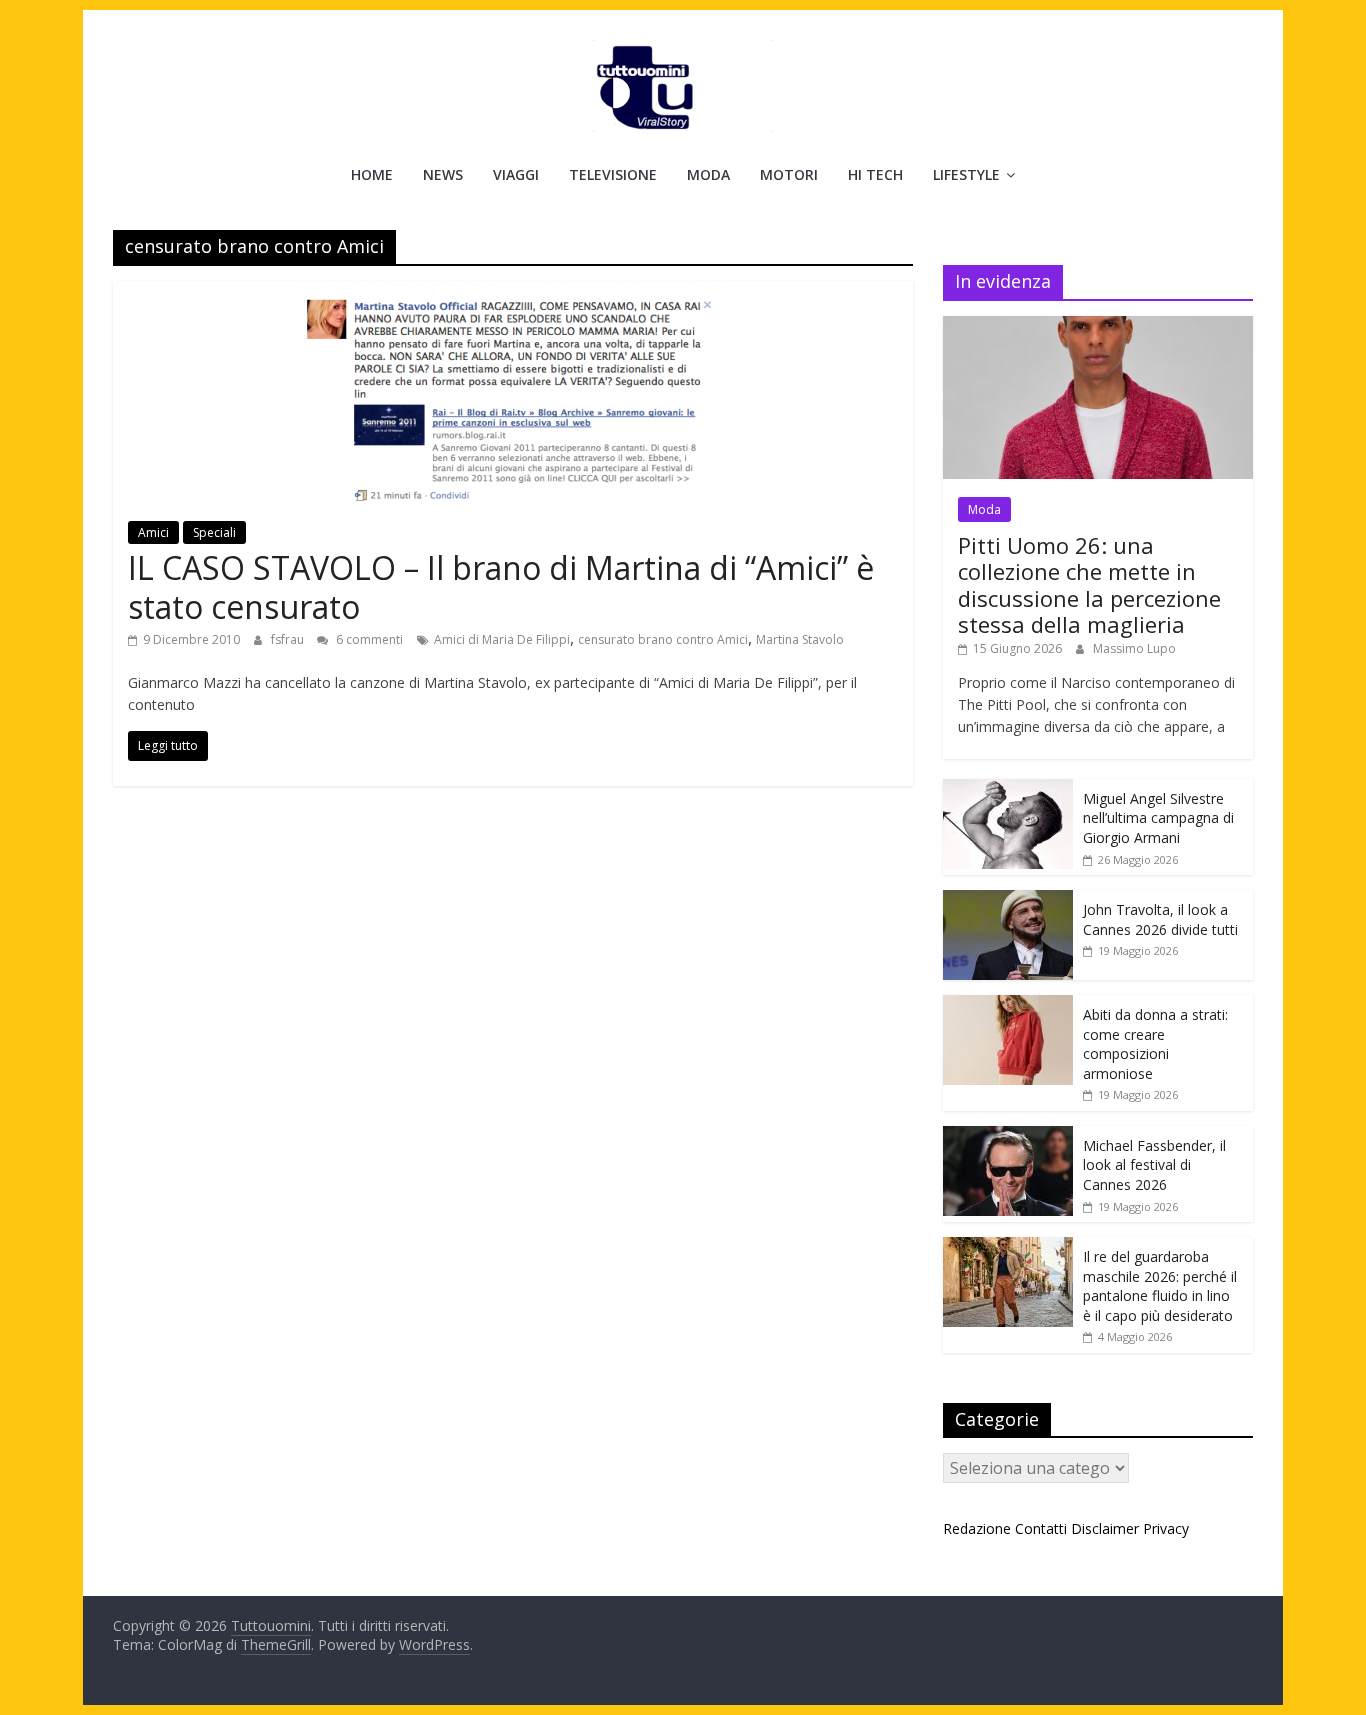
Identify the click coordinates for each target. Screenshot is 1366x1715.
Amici (153, 532)
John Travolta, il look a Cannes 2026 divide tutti (1160, 919)
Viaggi (516, 174)
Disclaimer (1105, 1528)
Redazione (977, 1528)
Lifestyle (966, 174)
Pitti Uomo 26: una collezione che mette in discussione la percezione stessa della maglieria (1089, 584)
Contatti (1041, 1528)
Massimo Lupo (1134, 648)
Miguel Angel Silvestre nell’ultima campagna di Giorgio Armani (1158, 818)
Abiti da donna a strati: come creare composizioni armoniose (1155, 1044)
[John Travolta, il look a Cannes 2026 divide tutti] (1008, 900)
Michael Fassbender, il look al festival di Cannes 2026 (1154, 1165)
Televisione (613, 174)
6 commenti (368, 639)
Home (372, 174)
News (443, 174)
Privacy (1166, 1528)
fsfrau (289, 639)
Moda (708, 174)
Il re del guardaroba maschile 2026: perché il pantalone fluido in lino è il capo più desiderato (1160, 1286)
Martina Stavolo (800, 639)
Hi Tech (875, 174)
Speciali (214, 532)
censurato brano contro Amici (663, 639)
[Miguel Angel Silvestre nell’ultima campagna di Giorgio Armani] (1008, 789)
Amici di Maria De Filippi (502, 639)
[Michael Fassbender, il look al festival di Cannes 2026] (1008, 1136)
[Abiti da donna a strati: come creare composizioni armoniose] (1008, 1005)
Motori (789, 174)
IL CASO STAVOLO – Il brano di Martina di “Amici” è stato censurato (501, 586)
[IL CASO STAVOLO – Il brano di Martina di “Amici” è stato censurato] (513, 293)
